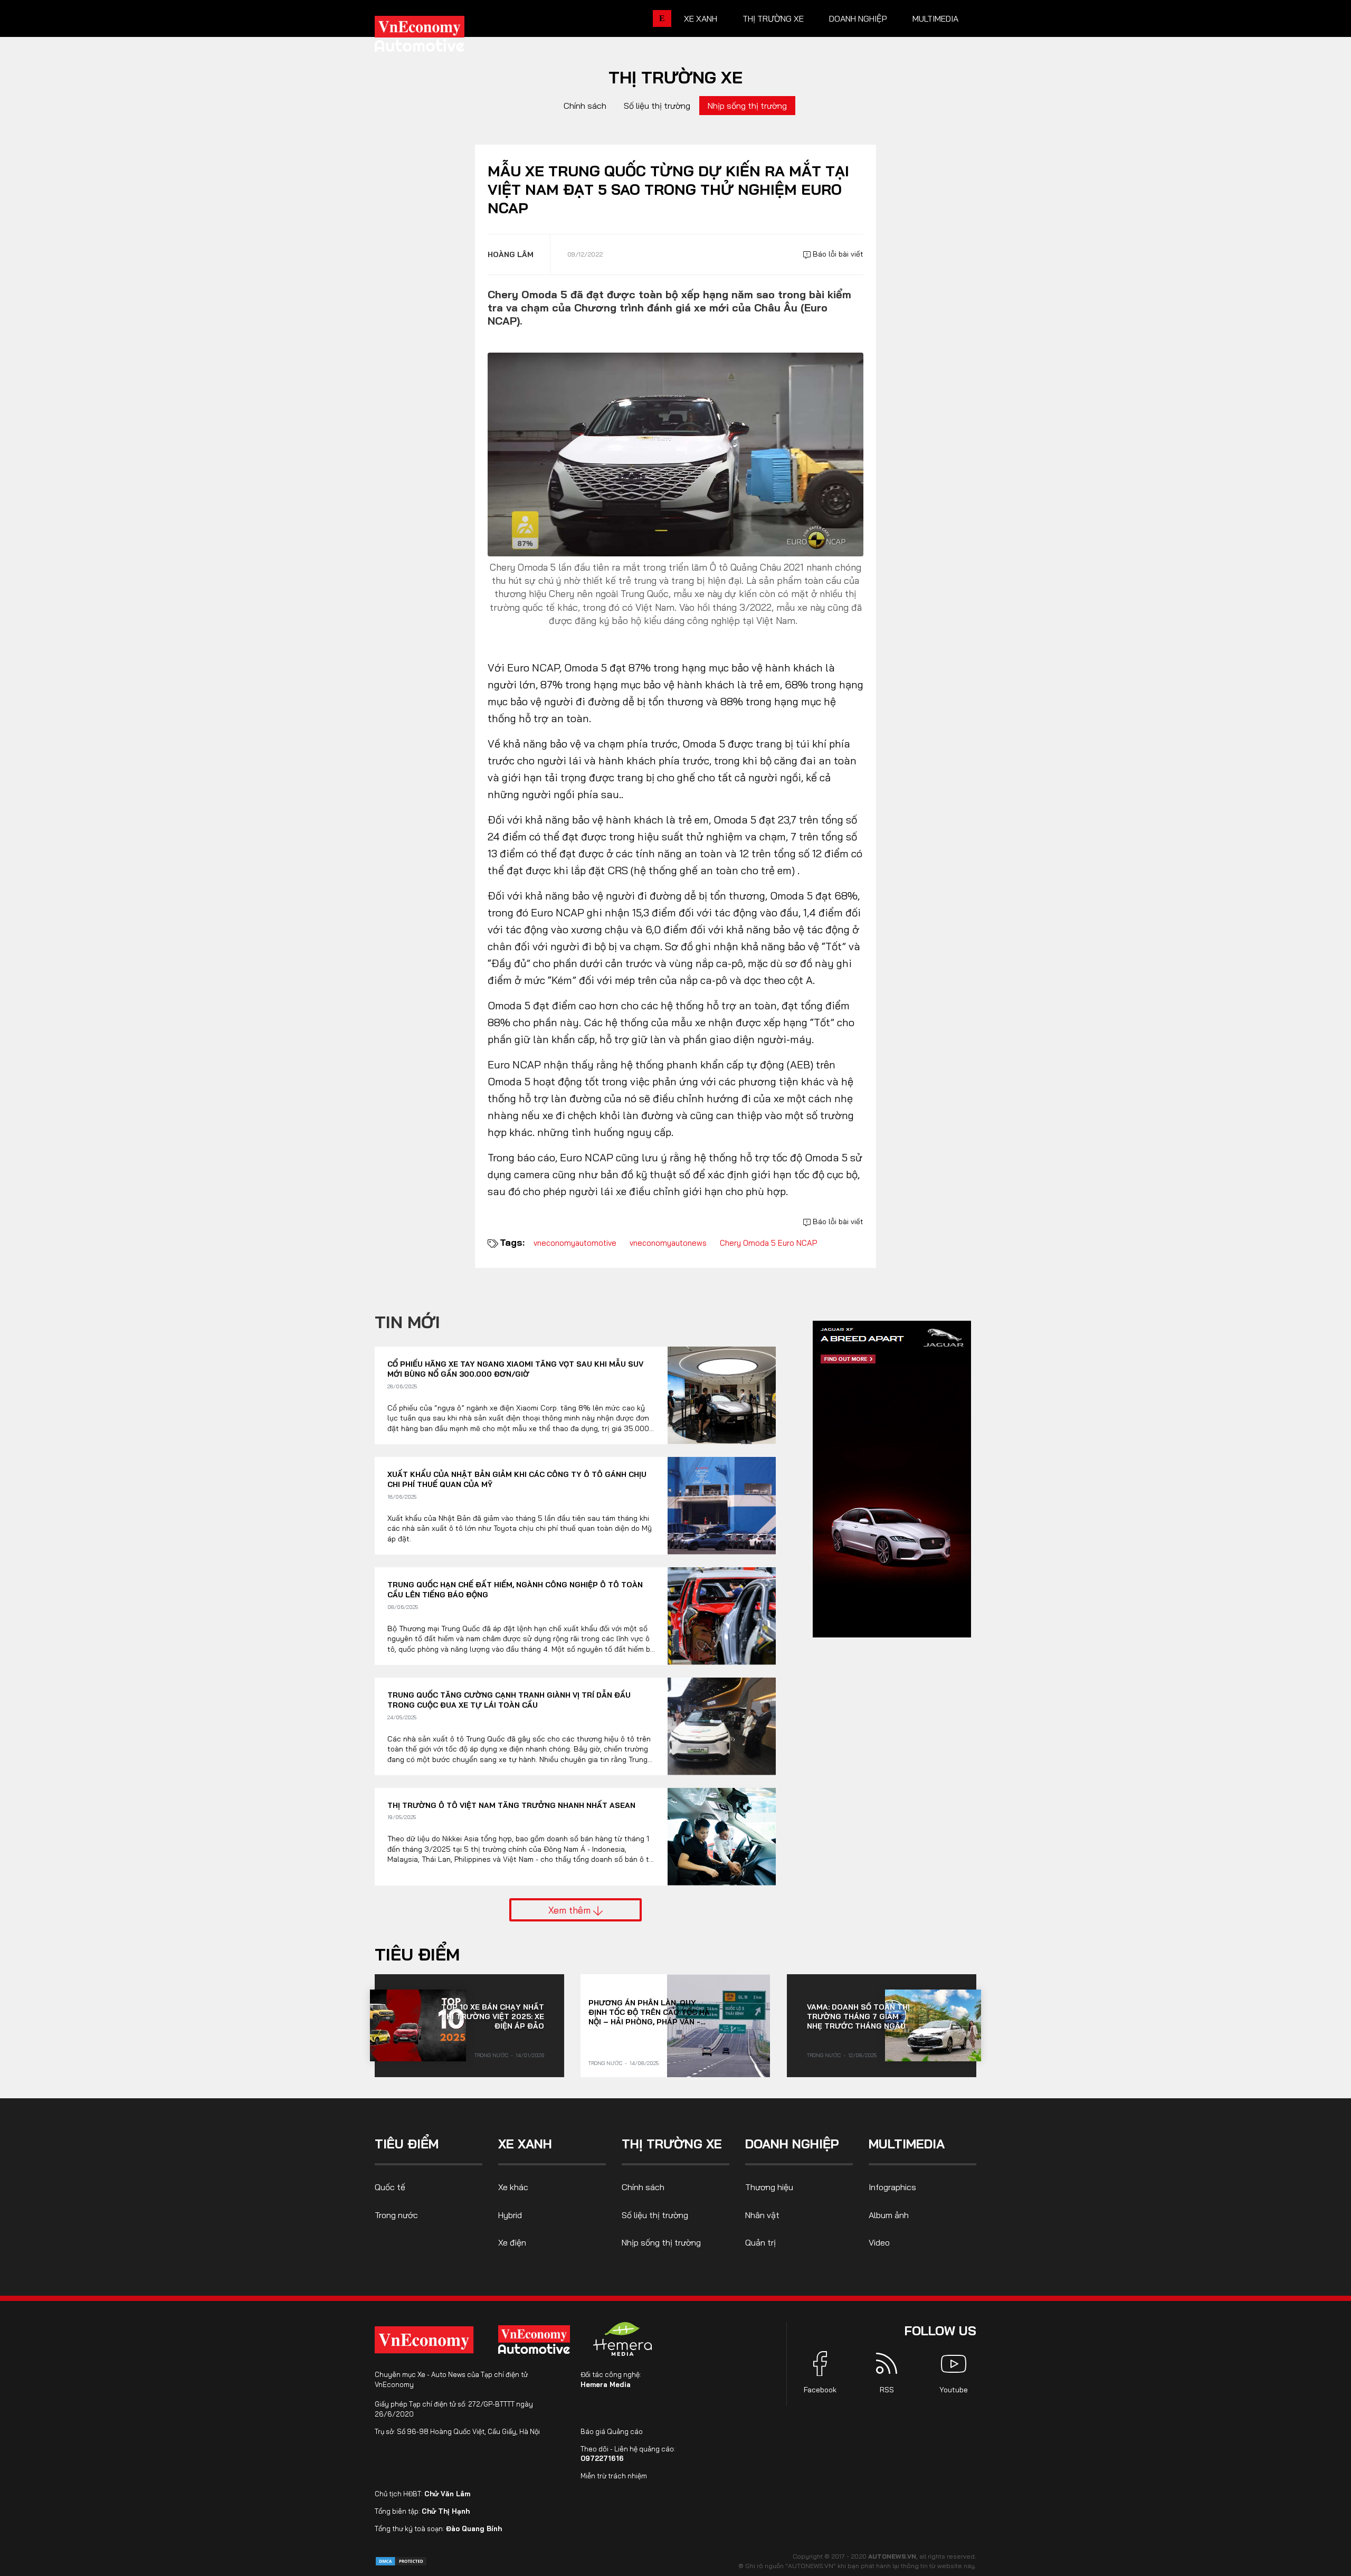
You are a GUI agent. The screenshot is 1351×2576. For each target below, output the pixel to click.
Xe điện (512, 2242)
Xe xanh (701, 18)
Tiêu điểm (417, 1954)
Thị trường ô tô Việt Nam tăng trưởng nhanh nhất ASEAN (511, 1805)
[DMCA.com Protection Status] (401, 2560)
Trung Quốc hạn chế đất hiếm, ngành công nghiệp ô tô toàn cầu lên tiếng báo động (515, 1590)
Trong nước (491, 2055)
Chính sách (585, 106)
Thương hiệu (769, 2187)
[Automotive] (536, 2340)
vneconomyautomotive (575, 1243)
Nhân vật (762, 2215)
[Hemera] (623, 2339)
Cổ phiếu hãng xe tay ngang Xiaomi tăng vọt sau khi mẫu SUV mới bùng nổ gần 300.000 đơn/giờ (515, 1369)
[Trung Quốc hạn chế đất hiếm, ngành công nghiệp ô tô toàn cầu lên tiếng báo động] (722, 1616)
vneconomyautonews (668, 1243)
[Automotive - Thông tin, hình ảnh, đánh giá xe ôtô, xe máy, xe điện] (437, 37)
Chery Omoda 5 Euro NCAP (768, 1243)
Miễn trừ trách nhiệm (614, 2476)
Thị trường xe (773, 18)
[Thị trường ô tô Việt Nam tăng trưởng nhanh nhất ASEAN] (722, 1837)
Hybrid (510, 2215)
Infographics (892, 2187)
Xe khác (513, 2187)
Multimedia (935, 18)
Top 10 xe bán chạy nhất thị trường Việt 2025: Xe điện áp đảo (493, 2016)
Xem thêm (571, 1910)
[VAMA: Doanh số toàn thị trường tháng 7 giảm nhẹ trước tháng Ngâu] (933, 2025)
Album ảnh (889, 2215)
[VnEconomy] (424, 2340)
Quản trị (760, 2242)
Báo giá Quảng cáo (612, 2431)
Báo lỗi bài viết (837, 254)
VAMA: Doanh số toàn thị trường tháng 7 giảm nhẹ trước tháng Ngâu (858, 2016)
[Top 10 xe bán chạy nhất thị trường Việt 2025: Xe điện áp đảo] (418, 2025)
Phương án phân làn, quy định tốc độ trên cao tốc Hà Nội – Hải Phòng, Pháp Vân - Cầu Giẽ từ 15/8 (649, 2012)
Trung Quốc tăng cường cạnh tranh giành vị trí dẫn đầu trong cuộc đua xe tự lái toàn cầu (509, 1700)
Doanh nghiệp (858, 18)
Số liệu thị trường (657, 106)
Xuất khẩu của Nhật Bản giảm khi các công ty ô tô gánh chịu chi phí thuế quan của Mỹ (517, 1480)
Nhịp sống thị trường (747, 106)
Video (879, 2242)
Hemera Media (606, 2384)
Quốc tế (390, 2187)
